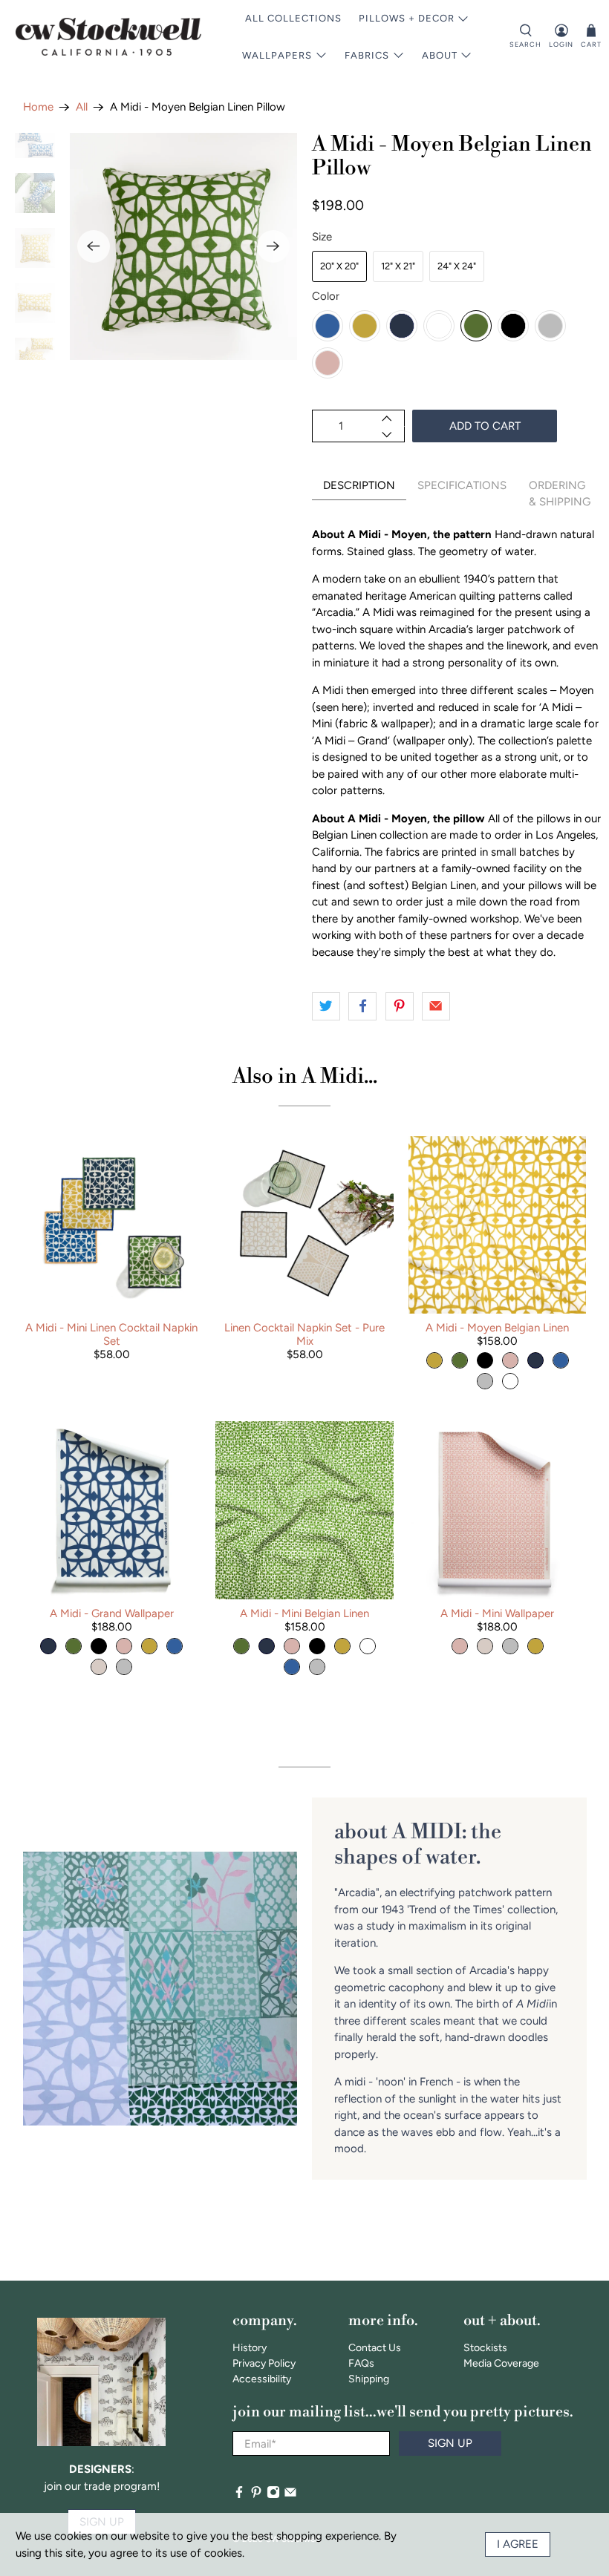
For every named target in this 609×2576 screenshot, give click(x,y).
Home (38, 107)
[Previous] (94, 246)
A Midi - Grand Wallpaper (112, 1613)
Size (322, 237)
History (250, 2348)
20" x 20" (339, 266)
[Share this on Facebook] (362, 1006)
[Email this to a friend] (436, 1006)
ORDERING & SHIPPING (560, 494)
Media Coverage (501, 2363)
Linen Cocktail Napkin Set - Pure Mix (304, 1334)
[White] (439, 326)
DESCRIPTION (359, 485)
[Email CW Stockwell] (290, 2495)
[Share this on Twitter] (326, 1006)
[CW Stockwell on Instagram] (273, 2495)
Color (326, 296)
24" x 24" (457, 266)
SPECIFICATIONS (462, 485)
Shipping (369, 2379)
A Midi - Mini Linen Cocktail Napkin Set (111, 1334)
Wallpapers (277, 55)
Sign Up (450, 2443)
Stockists (485, 2348)
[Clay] (328, 363)
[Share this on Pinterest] (400, 1006)
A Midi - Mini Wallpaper (497, 1613)
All (82, 107)
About (440, 55)
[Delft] (328, 326)
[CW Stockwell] (108, 37)
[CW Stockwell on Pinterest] (256, 2495)
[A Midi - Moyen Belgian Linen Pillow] (183, 246)
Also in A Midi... (305, 1076)
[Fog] (550, 326)
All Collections (293, 18)
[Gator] (476, 326)
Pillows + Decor (407, 18)
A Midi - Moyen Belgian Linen (497, 1328)
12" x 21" (398, 266)
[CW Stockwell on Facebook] (239, 2495)
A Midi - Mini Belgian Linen (304, 1613)
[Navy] (402, 326)
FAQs (361, 2363)
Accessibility (262, 2379)
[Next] (273, 246)
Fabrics (367, 55)
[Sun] (365, 326)
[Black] (513, 326)
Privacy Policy (264, 2363)
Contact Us (375, 2348)
